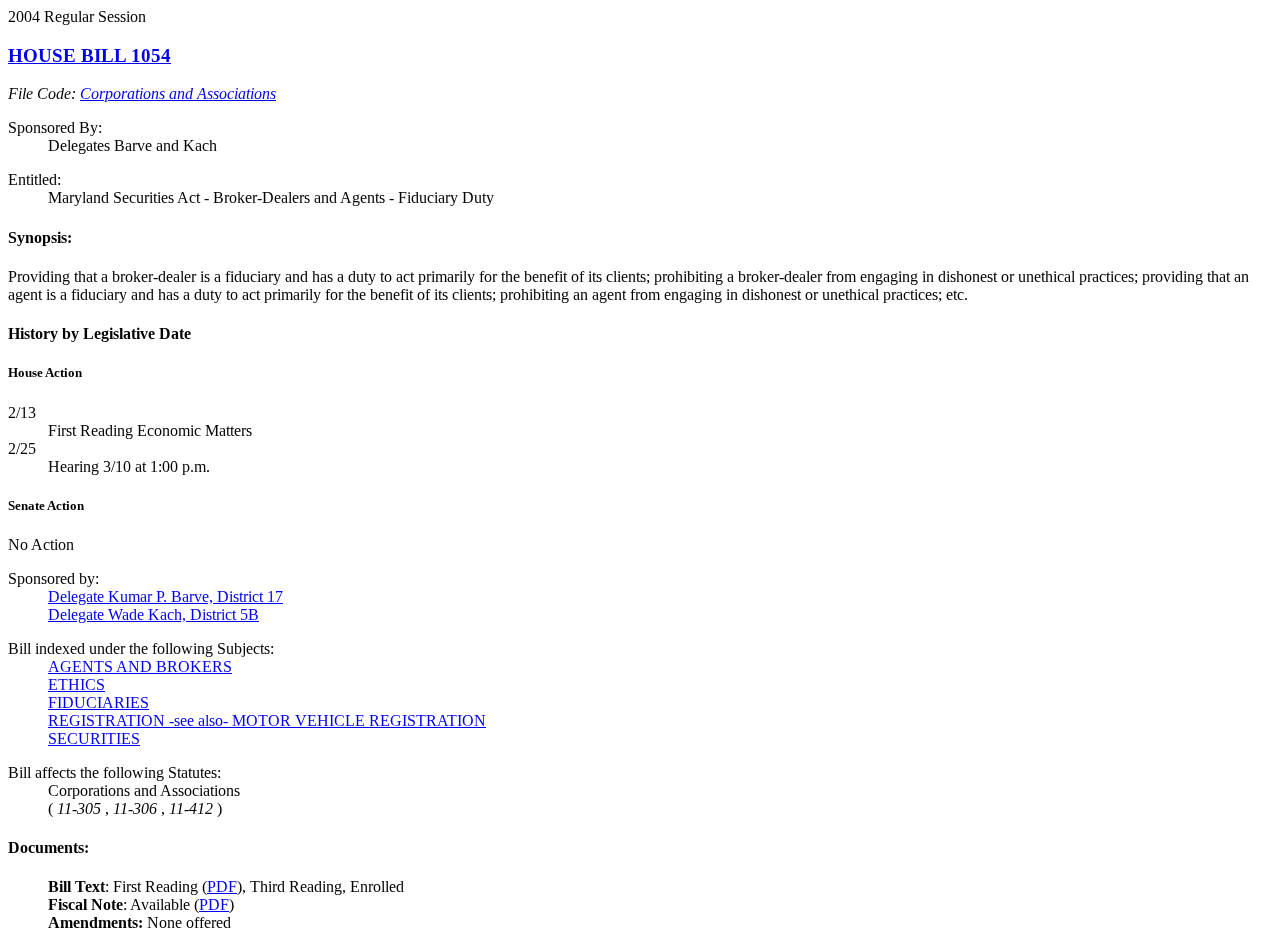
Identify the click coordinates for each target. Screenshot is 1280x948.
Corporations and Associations (178, 93)
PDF (222, 886)
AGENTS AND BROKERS (140, 666)
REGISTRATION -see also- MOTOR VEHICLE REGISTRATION (267, 720)
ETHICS (76, 684)
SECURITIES (94, 738)
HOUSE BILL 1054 (89, 55)
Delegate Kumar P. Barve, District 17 (165, 596)
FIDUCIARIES (98, 702)
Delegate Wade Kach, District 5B (153, 614)
